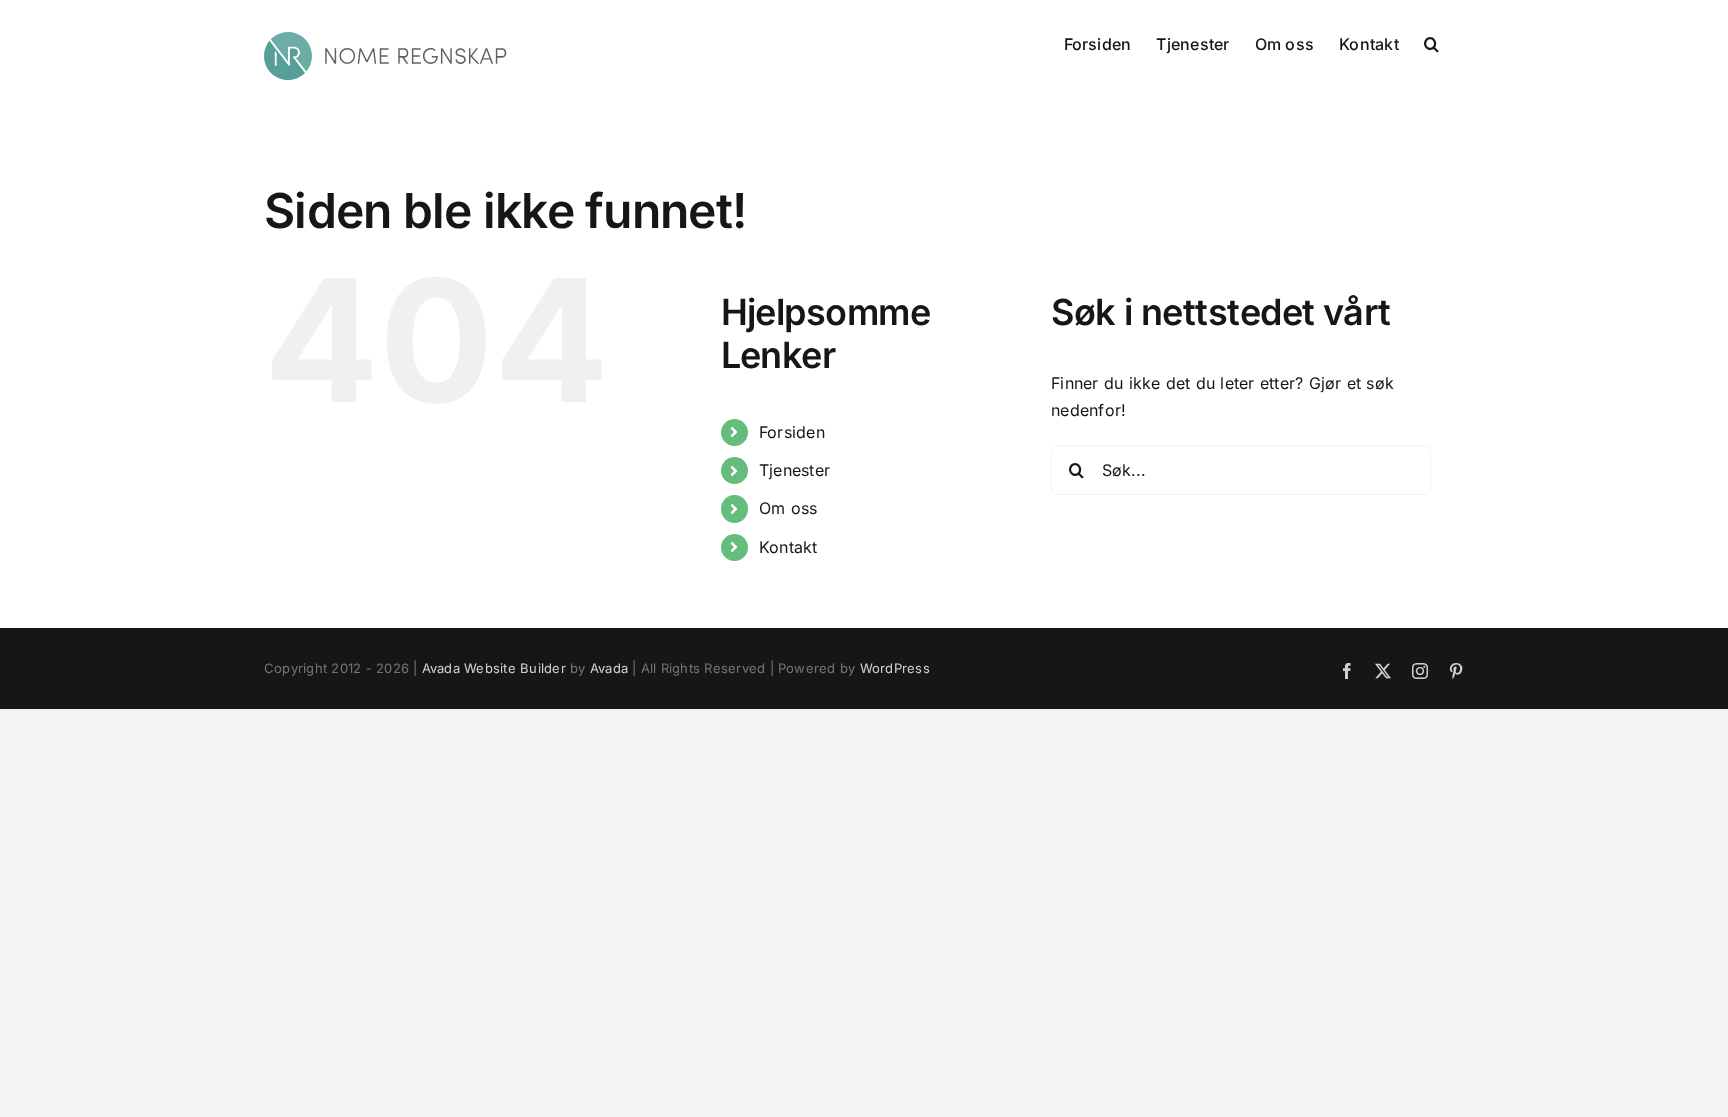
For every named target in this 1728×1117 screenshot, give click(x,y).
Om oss (788, 508)
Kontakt (788, 547)
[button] (1431, 42)
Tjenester (794, 470)
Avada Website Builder (494, 668)
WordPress (895, 668)
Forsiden (792, 432)
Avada (609, 668)
